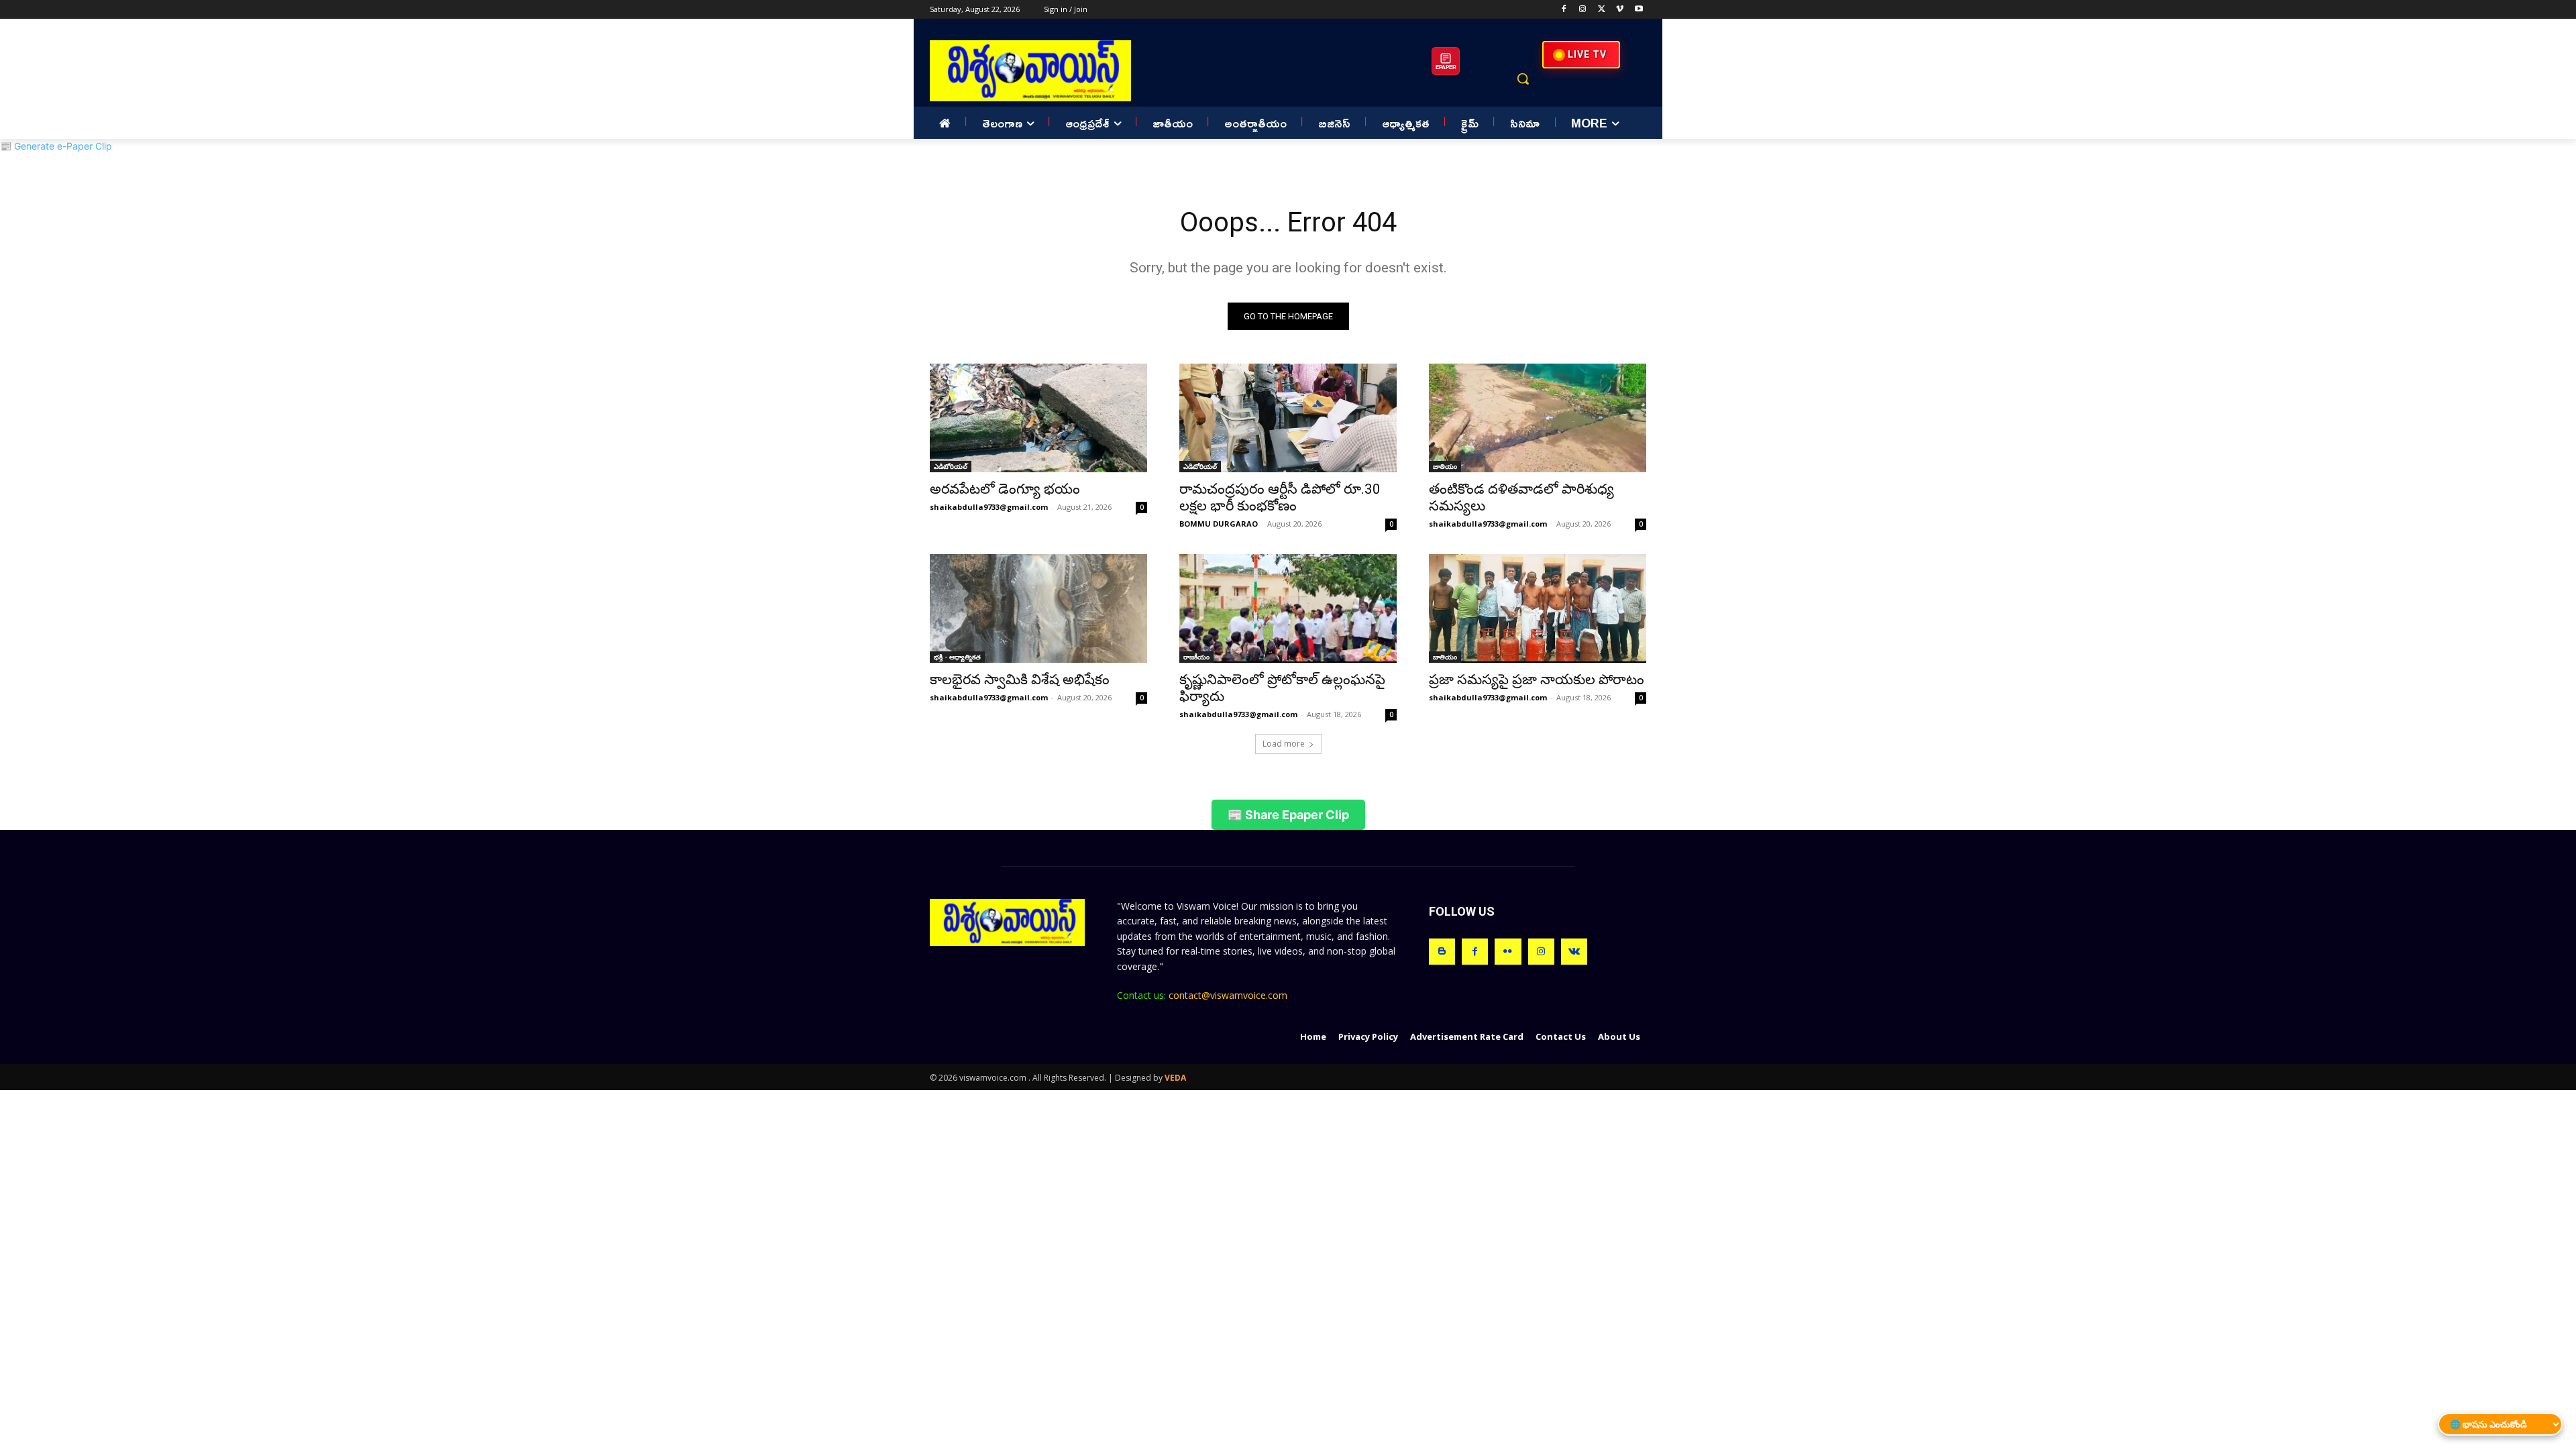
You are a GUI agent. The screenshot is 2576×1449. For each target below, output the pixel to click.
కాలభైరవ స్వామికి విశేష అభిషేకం (1020, 680)
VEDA (1175, 1078)
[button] (1523, 78)
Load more (1284, 744)
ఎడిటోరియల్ (951, 466)
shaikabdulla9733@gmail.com (989, 507)
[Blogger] (1442, 952)
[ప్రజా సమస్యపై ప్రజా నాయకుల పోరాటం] (1538, 608)
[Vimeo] (1620, 10)
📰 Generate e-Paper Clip (56, 146)
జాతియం (1445, 466)
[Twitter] (1602, 10)
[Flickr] (1508, 952)
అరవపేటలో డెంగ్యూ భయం (1005, 489)
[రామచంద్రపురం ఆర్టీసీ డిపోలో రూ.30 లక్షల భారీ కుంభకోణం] (1288, 418)
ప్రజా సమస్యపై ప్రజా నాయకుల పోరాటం (1537, 680)
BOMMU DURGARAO (1219, 524)
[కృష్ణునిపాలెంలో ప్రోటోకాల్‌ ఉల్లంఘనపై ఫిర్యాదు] (1288, 608)
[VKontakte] (1574, 952)
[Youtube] (1639, 10)
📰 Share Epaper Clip (1288, 815)
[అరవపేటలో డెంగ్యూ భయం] (1038, 418)
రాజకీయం (1196, 657)
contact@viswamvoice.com (1228, 995)
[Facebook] (1564, 10)
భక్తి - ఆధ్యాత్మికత (957, 657)
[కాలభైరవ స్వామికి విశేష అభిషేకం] (1038, 608)
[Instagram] (1583, 10)
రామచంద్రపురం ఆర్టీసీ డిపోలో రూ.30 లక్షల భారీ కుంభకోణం (1280, 497)
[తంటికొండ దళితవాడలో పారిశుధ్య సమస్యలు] (1538, 418)
